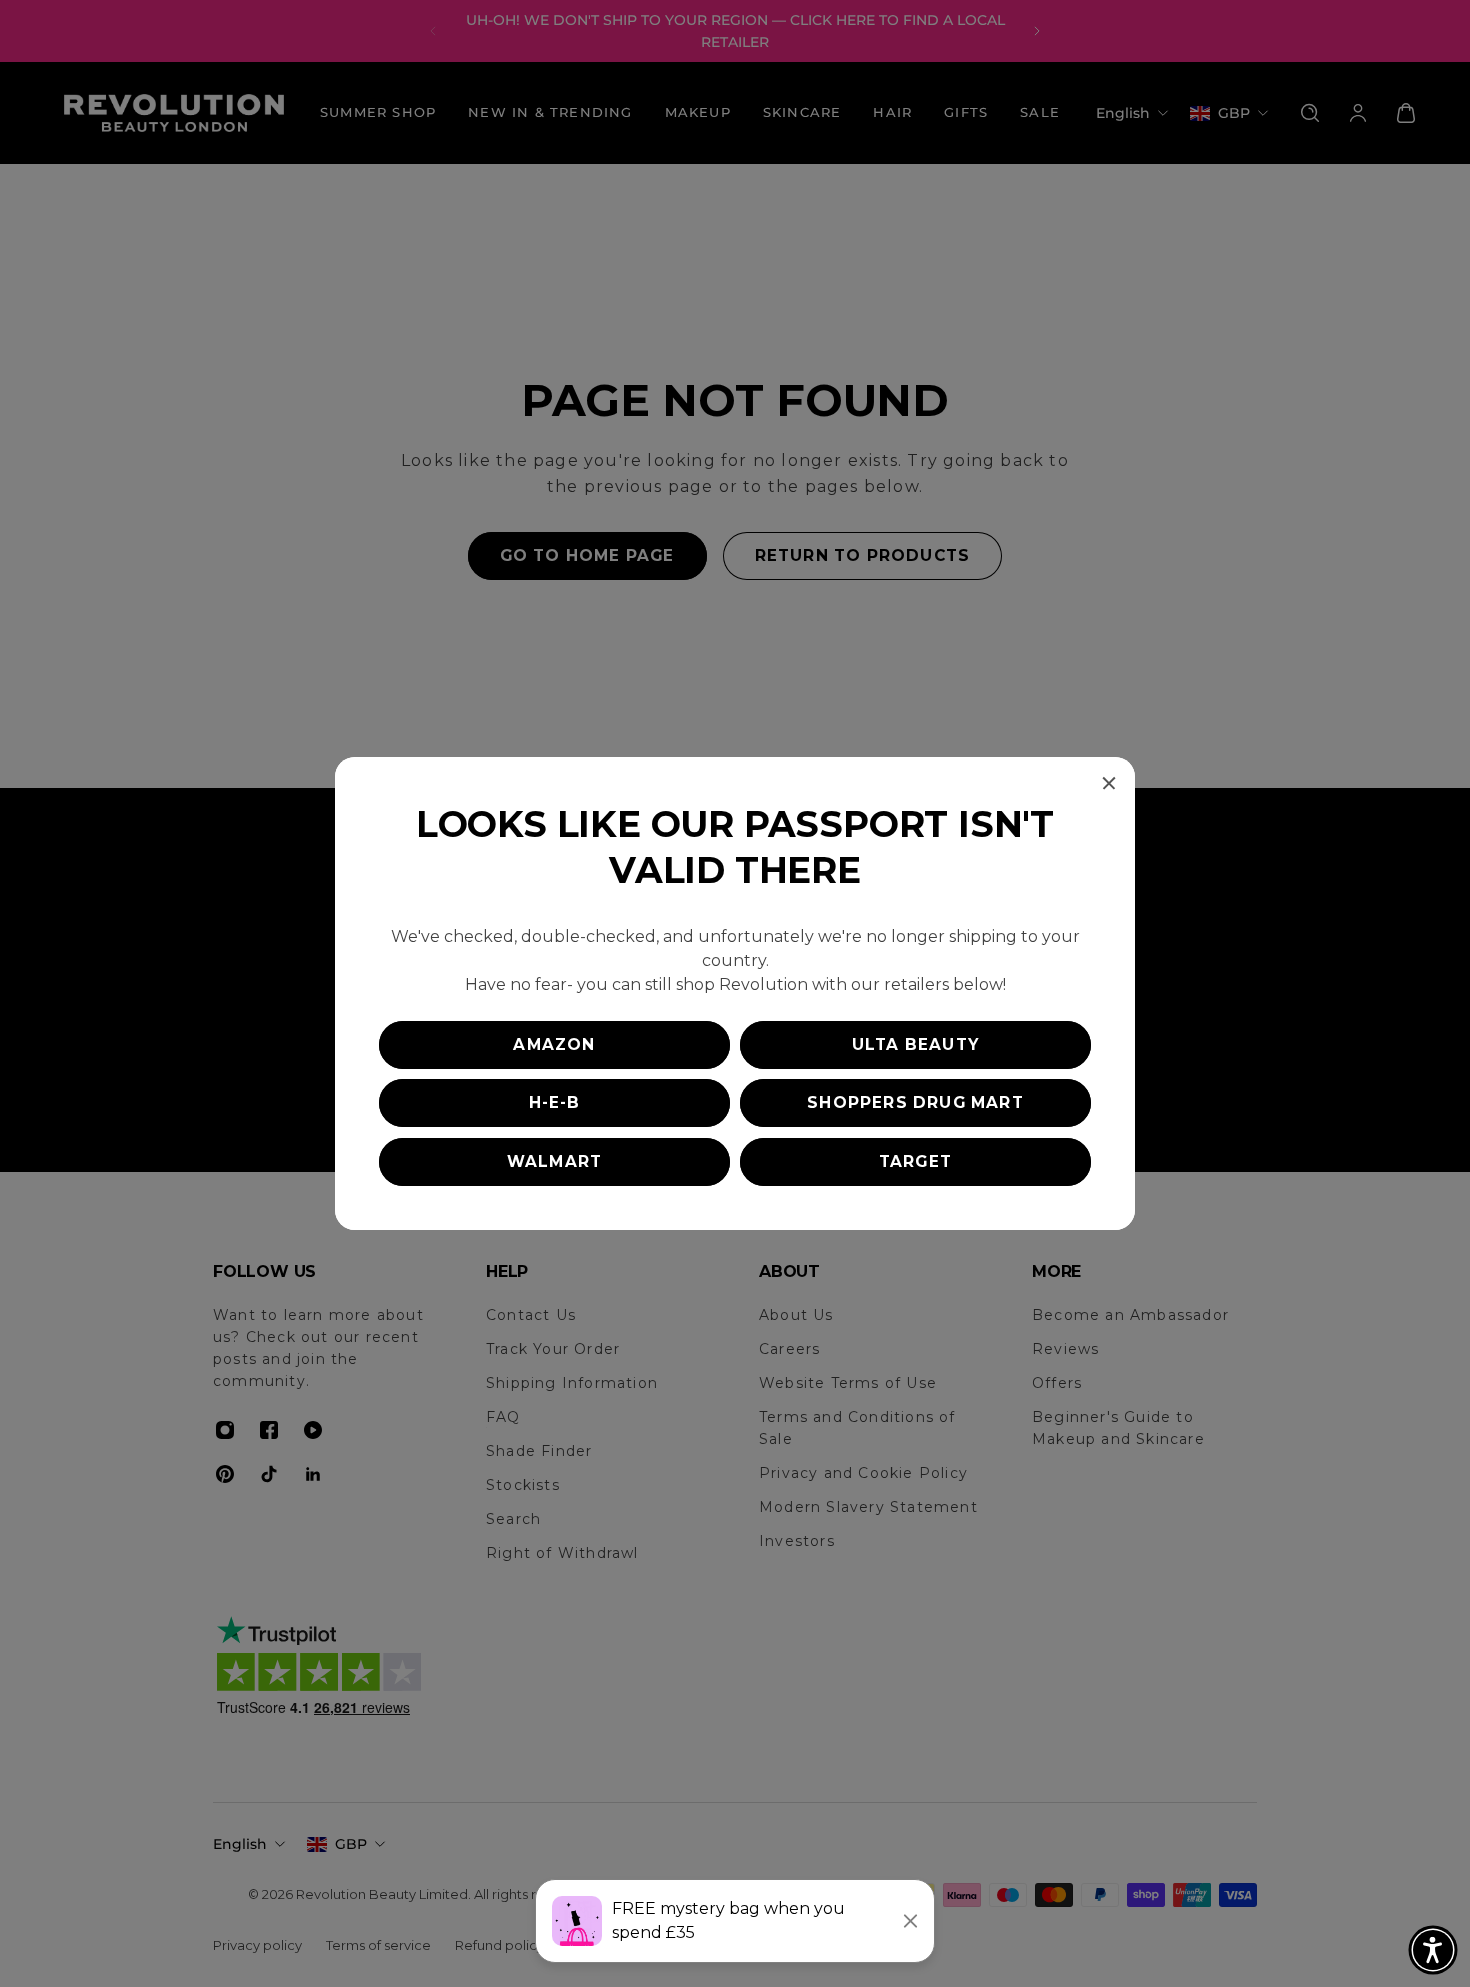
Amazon (554, 1044)
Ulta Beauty (915, 1044)
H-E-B (555, 1102)
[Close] (1109, 783)
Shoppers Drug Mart (915, 1102)
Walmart (554, 1161)
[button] (1433, 1950)
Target (915, 1161)
